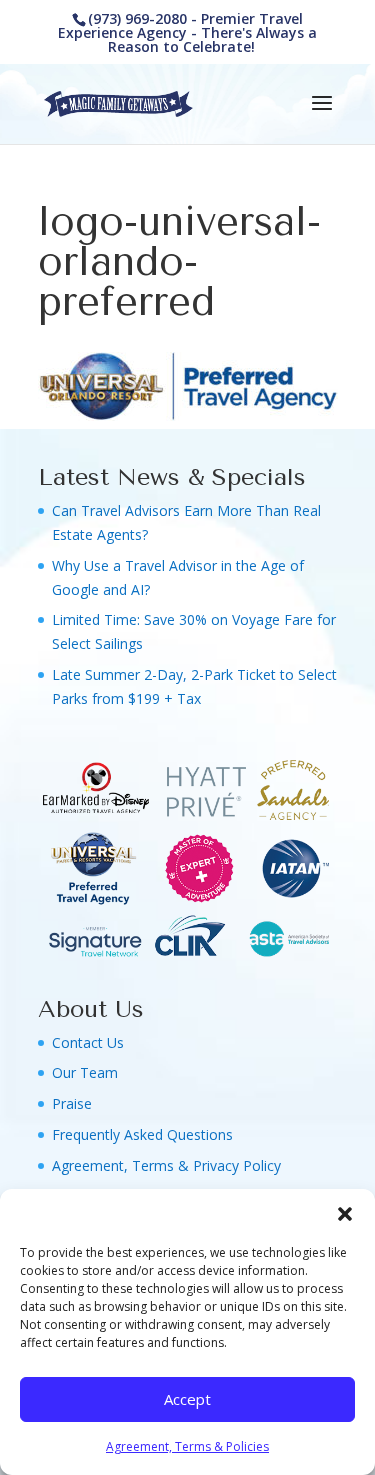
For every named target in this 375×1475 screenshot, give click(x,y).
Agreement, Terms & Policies (187, 1446)
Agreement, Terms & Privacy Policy (166, 1165)
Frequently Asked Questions (142, 1134)
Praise (72, 1103)
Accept (187, 1399)
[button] (345, 1214)
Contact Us (88, 1042)
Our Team (85, 1072)
